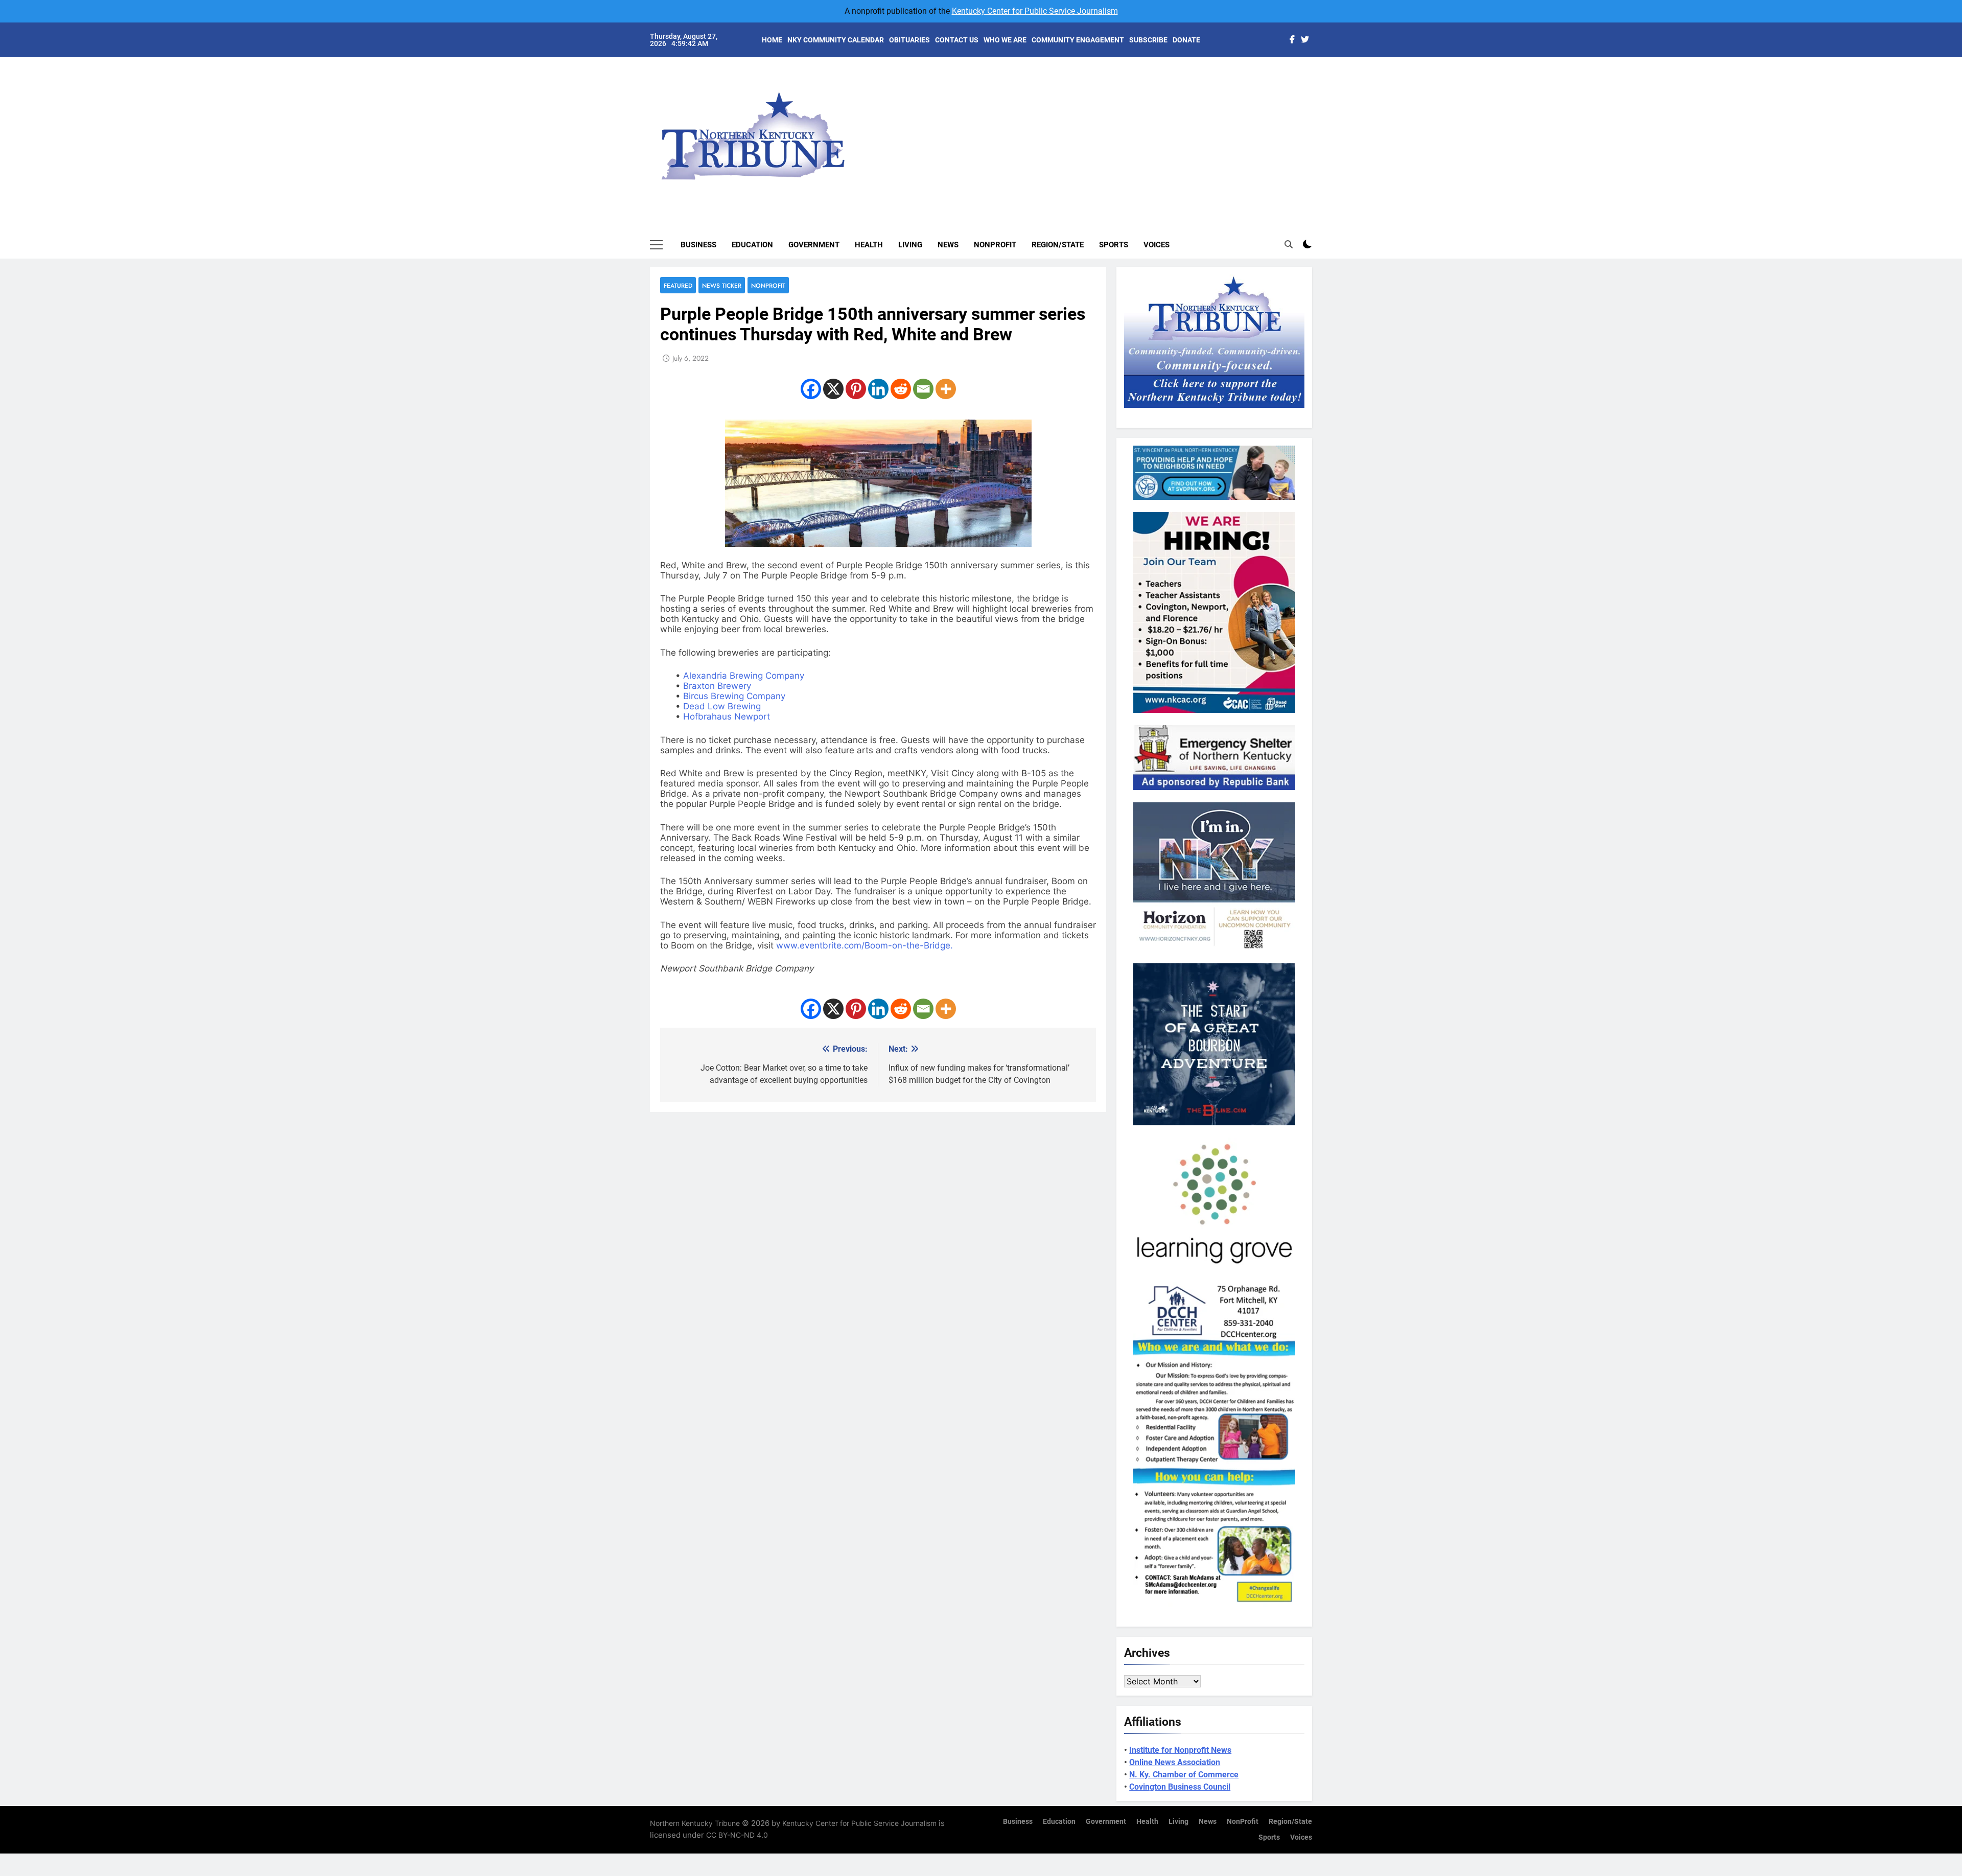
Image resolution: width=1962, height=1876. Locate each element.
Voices (1157, 245)
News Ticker (722, 285)
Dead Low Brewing (722, 706)
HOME (772, 40)
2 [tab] (1317, 93)
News (948, 245)
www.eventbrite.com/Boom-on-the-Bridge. (865, 945)
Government (814, 245)
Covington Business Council (1180, 1787)
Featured (678, 285)
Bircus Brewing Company (734, 696)
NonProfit (995, 245)
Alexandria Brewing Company (744, 676)
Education (752, 245)
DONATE (1186, 40)
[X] (833, 389)
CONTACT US (957, 40)
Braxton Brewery (717, 686)
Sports (1114, 245)
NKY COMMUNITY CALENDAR (836, 40)
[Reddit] (901, 389)
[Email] (923, 389)
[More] (946, 389)
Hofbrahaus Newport (727, 716)
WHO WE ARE (1005, 40)
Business (698, 245)
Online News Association (1175, 1762)
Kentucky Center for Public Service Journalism (1035, 11)
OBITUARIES (909, 40)
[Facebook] (811, 389)
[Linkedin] (878, 389)
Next (1293, 128)
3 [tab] (1317, 108)
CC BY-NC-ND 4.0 (737, 1835)
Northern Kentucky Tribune (695, 1823)
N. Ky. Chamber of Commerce (1184, 1775)
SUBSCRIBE (1148, 40)
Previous (1316, 128)
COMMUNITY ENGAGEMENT (1078, 40)
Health (869, 245)
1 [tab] (1317, 77)
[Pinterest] (856, 389)
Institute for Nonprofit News (1180, 1750)
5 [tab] (1317, 139)
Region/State (1058, 245)
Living (910, 245)
